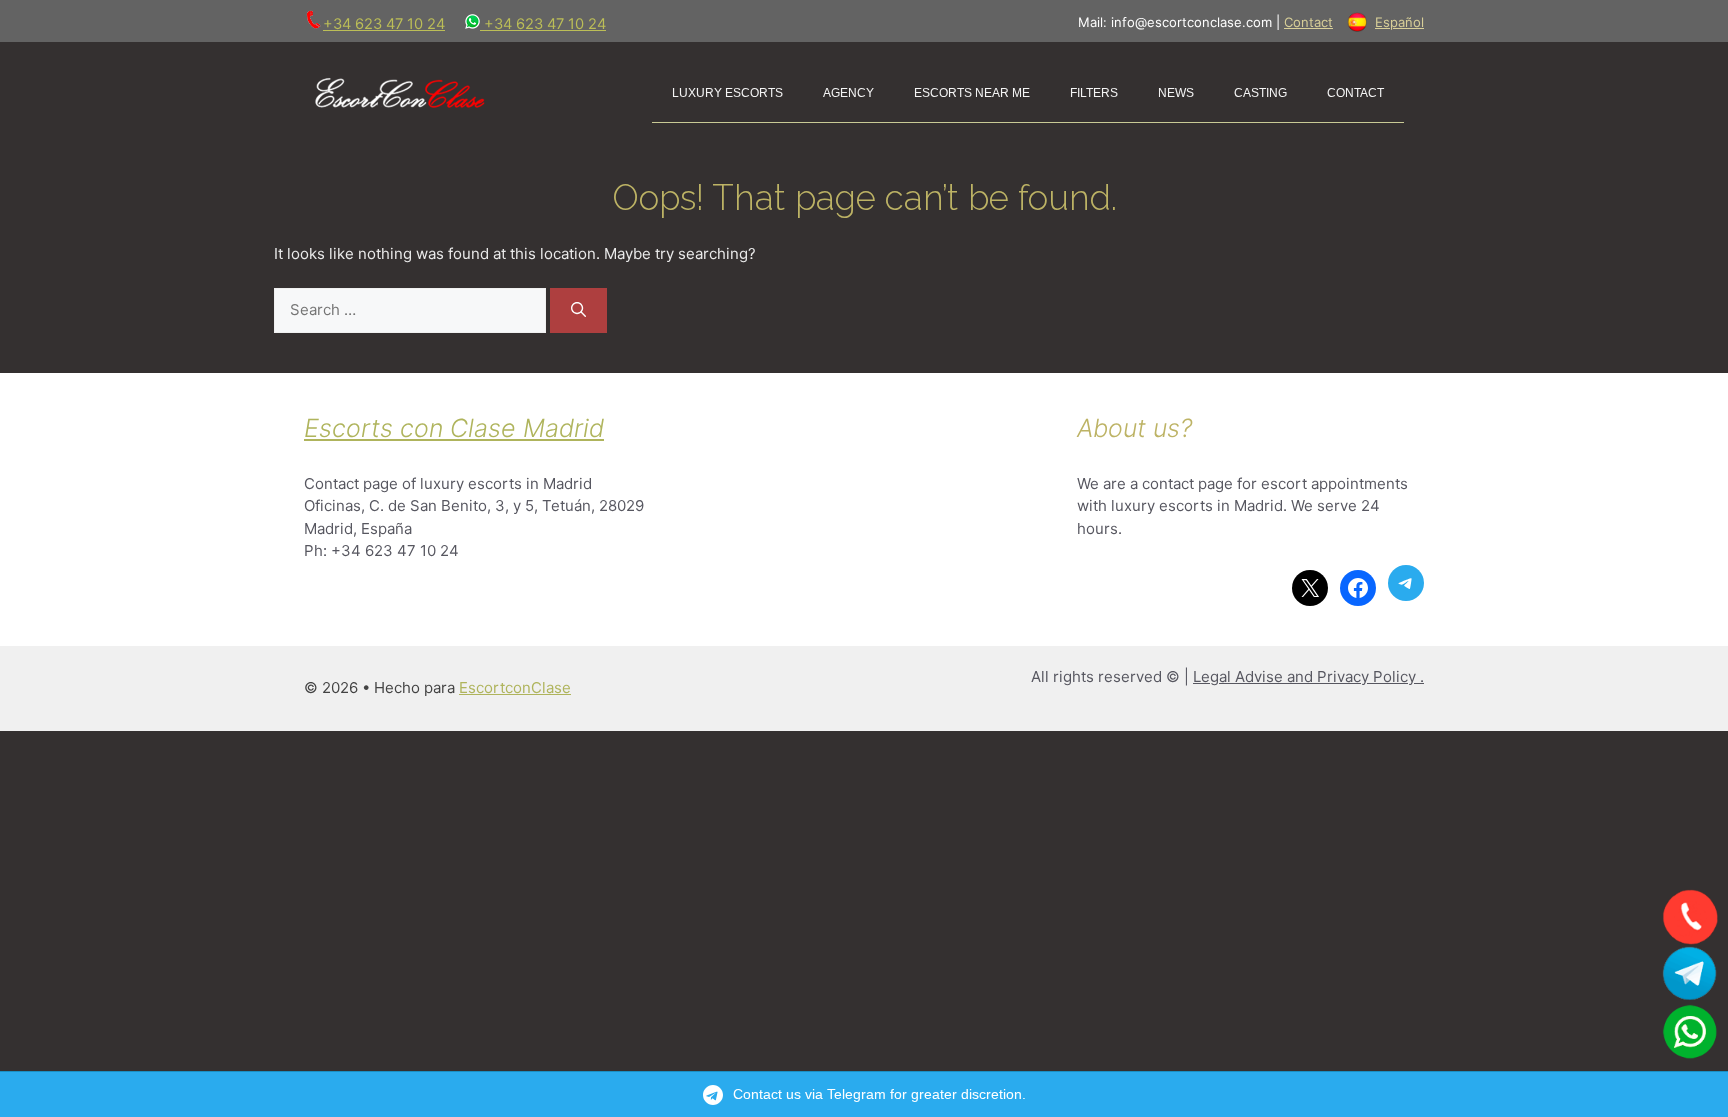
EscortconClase (515, 687)
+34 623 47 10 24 (384, 24)
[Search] (578, 310)
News (1176, 91)
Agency (848, 91)
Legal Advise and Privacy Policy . (1308, 676)
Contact (1308, 22)
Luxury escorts (727, 91)
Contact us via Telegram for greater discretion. (879, 1094)
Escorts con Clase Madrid (454, 428)
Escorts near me (972, 91)
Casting (1260, 91)
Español (1399, 22)
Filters (1094, 91)
